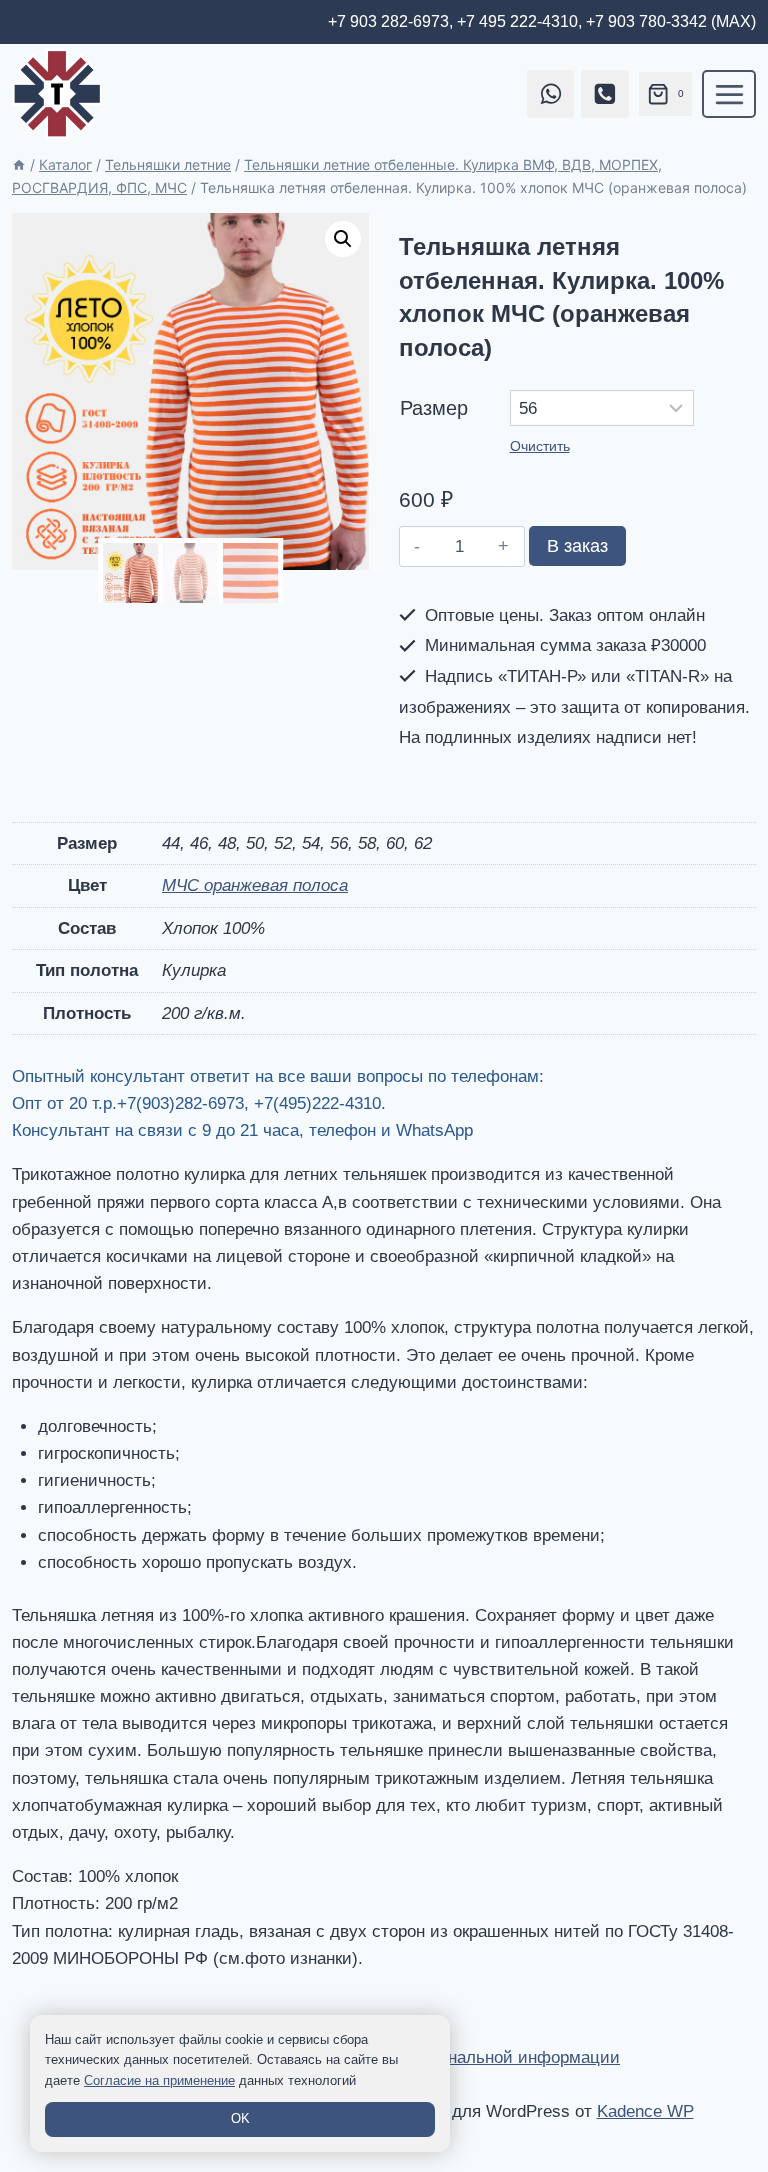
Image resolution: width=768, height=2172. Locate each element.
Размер (434, 408)
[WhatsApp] (551, 94)
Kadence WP (645, 2111)
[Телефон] (605, 94)
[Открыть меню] (729, 94)
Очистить (540, 446)
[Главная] (19, 164)
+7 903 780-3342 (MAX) (671, 21)
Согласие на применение (159, 2080)
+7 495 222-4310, (519, 21)
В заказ (577, 546)
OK (240, 2118)
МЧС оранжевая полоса (255, 885)
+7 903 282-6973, (390, 21)
